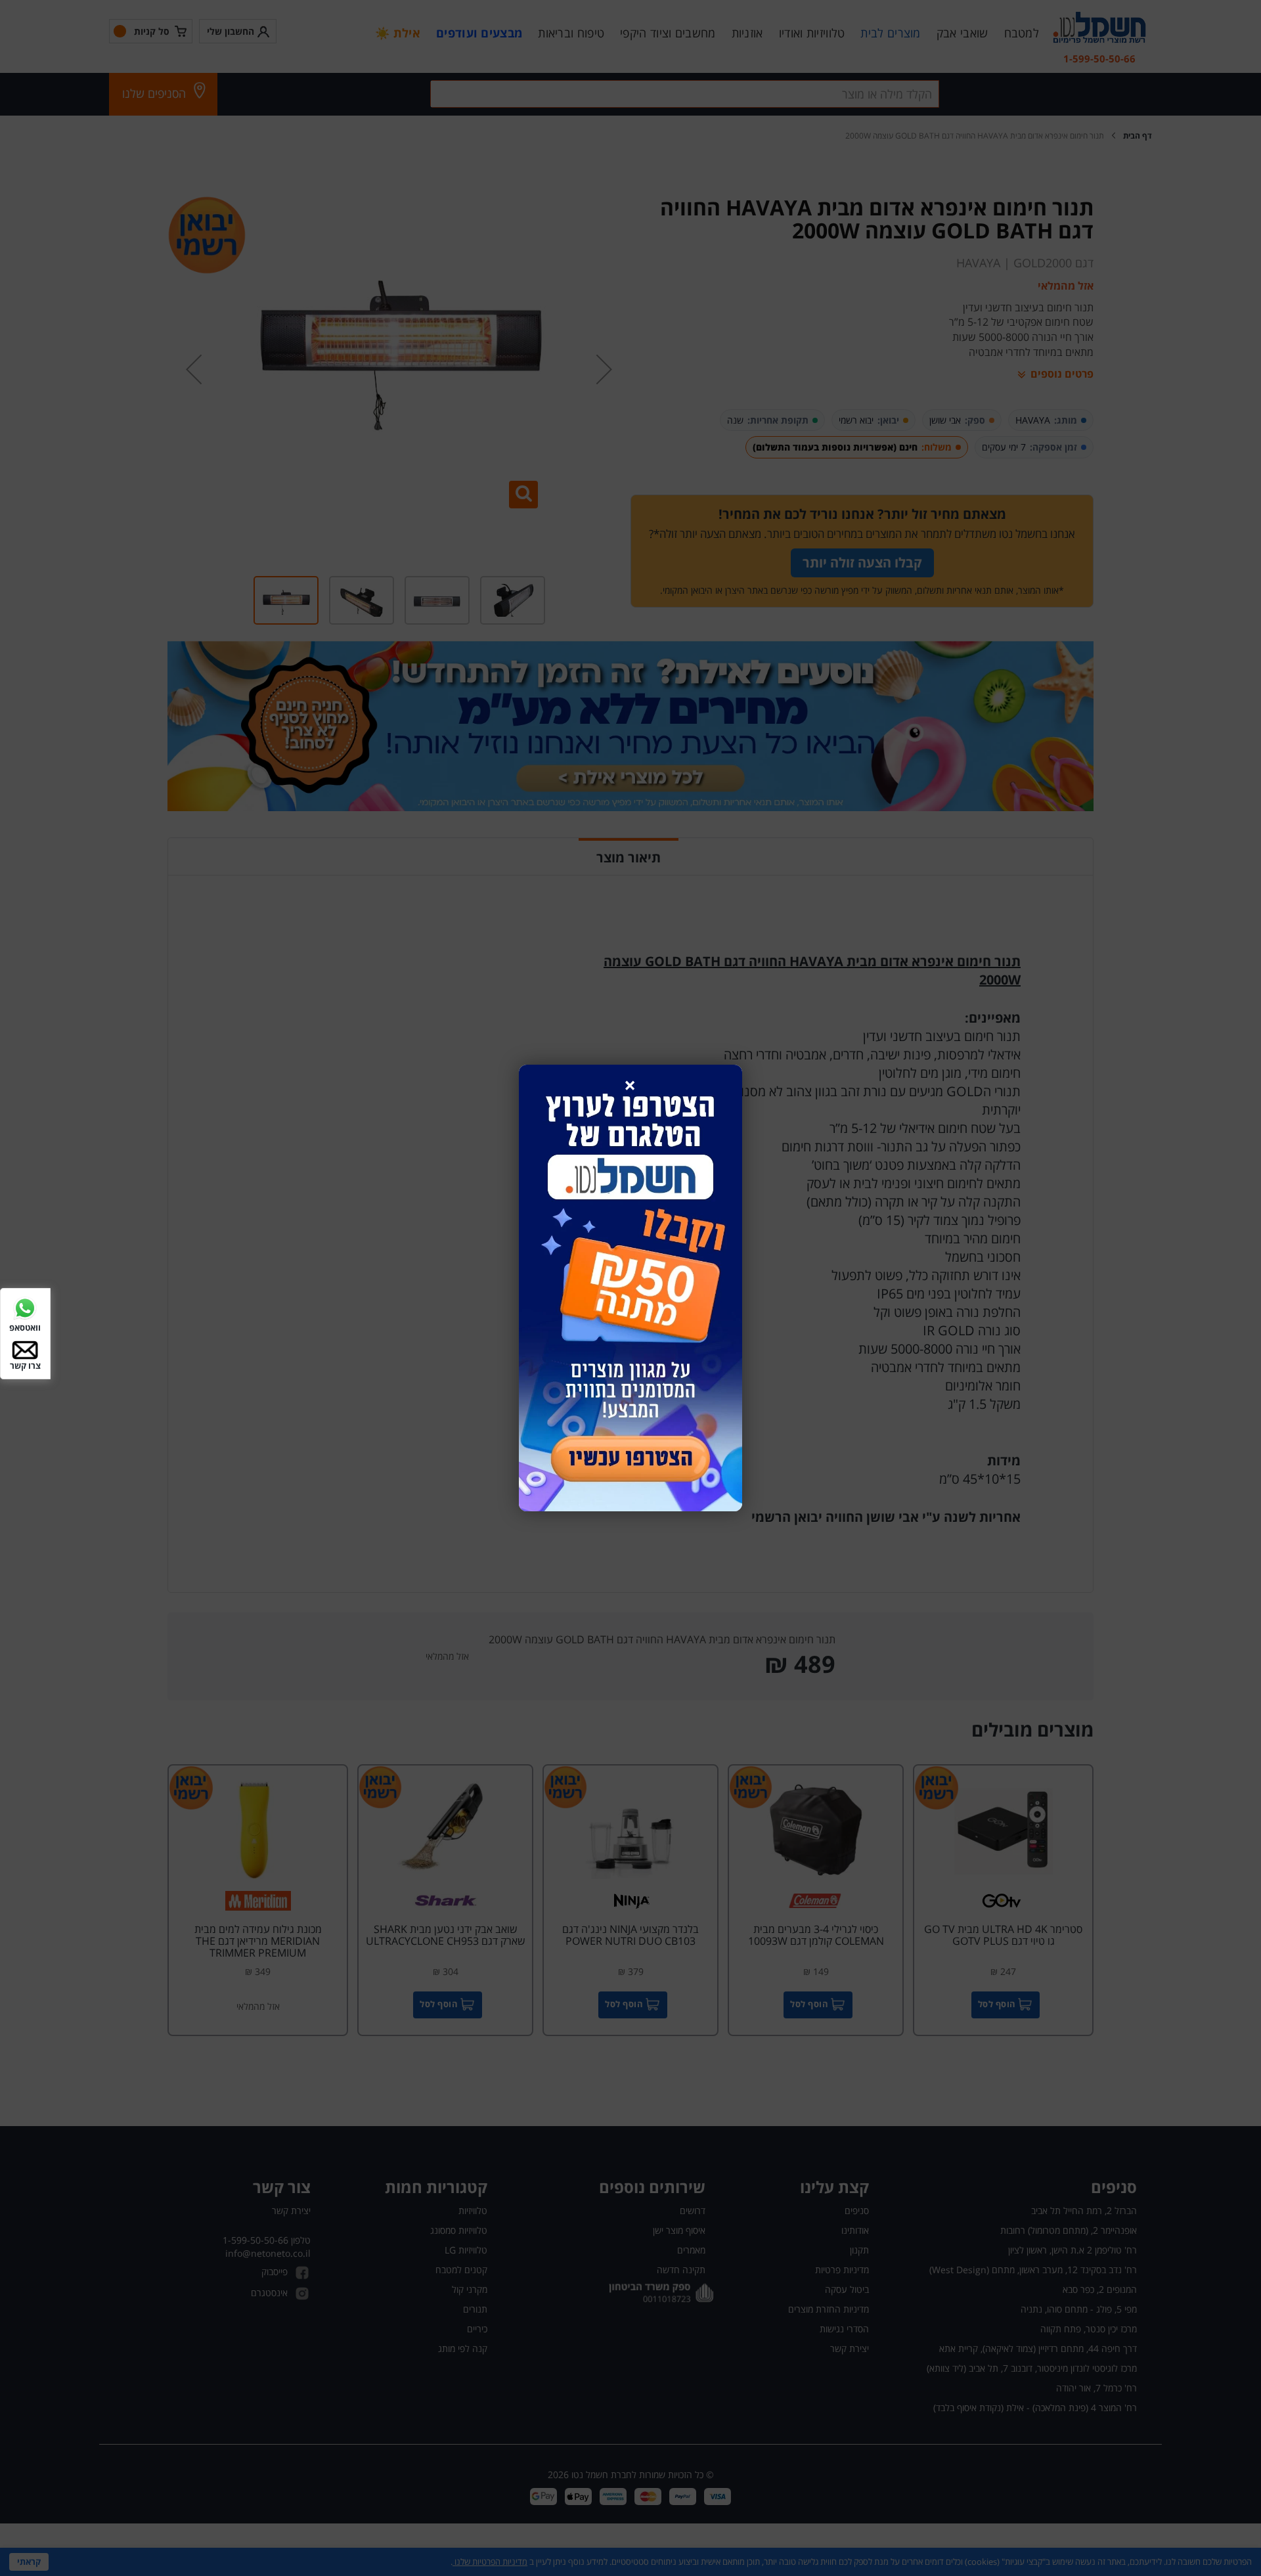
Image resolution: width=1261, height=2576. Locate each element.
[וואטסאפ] (25, 1307)
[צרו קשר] (25, 1349)
